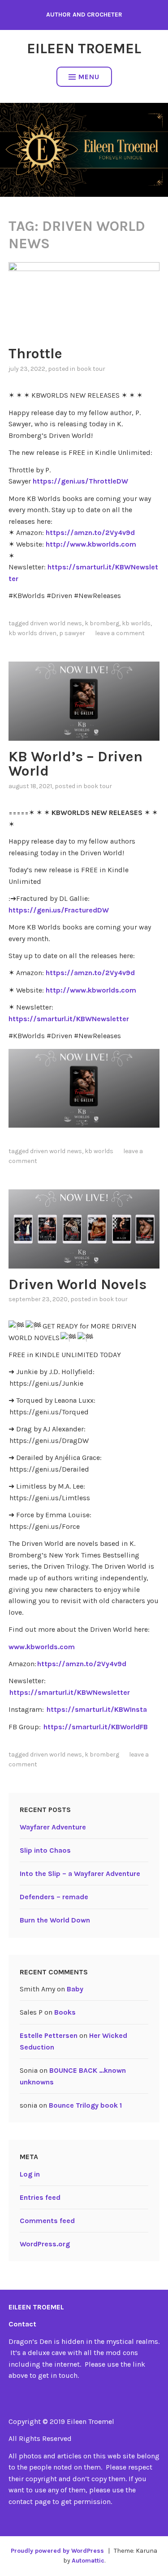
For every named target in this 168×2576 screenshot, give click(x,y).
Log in (30, 2174)
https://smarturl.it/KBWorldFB (96, 1727)
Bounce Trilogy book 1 (85, 2105)
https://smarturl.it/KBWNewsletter (69, 1019)
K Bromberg (102, 623)
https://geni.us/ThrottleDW (80, 481)
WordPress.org (45, 2244)
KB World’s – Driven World (75, 764)
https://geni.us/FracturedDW (59, 910)
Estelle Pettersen (49, 2035)
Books (65, 2012)
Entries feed (40, 2197)
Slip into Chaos (45, 1850)
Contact (22, 2324)
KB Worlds (136, 623)
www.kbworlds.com (42, 1647)
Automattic (88, 2561)
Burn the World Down (55, 1920)
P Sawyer (72, 633)
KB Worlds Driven (32, 633)
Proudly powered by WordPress (57, 2551)
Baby (75, 1989)
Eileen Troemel (84, 49)
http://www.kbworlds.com (91, 544)
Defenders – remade (54, 1897)
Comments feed (47, 2221)
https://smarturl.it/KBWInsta (97, 1709)
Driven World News (56, 623)
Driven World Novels (78, 1284)
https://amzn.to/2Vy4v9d (90, 533)
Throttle (35, 354)
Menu (89, 77)
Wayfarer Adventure (53, 1827)
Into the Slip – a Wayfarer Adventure (80, 1874)
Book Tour (91, 369)
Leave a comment (120, 633)
